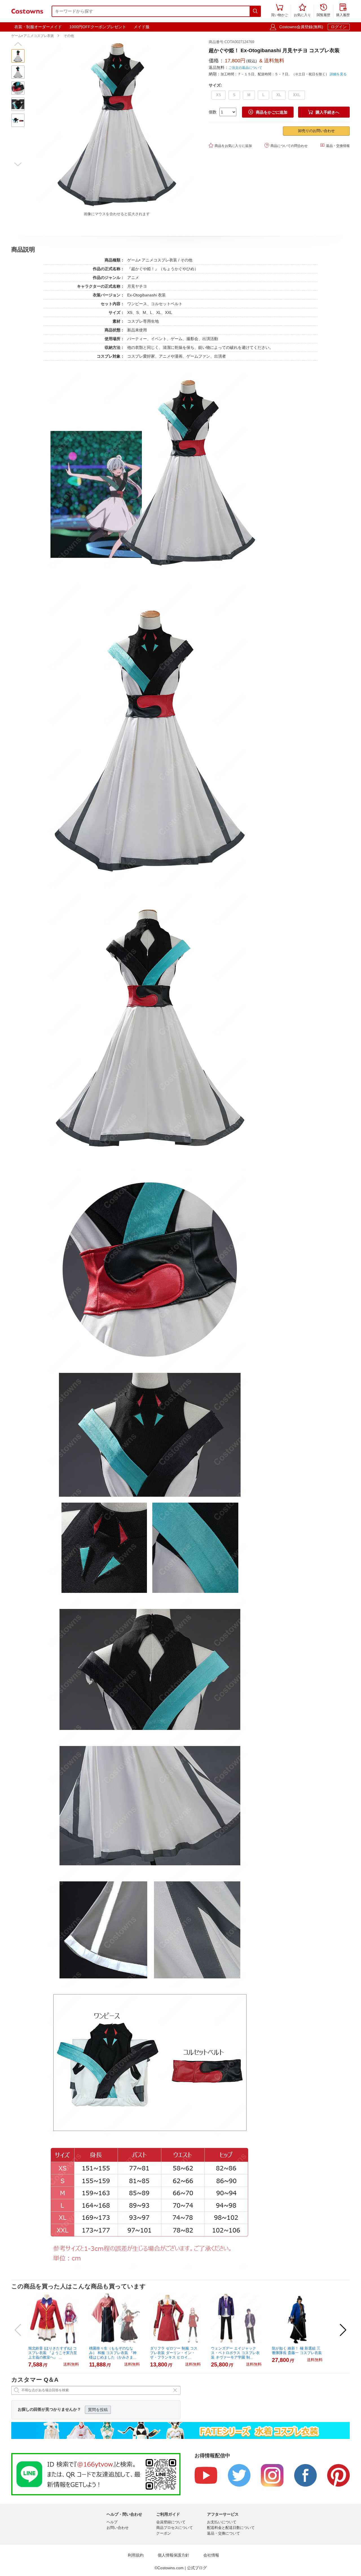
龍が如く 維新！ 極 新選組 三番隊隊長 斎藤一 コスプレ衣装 (297, 2351)
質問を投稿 (98, 2410)
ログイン (339, 27)
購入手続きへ (324, 112)
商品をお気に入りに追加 (230, 145)
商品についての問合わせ (286, 145)
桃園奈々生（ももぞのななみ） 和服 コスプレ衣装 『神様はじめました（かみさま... (113, 2353)
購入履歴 (343, 11)
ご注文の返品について (245, 68)
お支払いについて (222, 2522)
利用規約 (136, 2555)
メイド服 (142, 27)
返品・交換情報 (335, 145)
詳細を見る (338, 74)
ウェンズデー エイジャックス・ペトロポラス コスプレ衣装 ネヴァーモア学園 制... (235, 2353)
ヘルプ (112, 2522)
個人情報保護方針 (173, 2555)
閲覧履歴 (323, 11)
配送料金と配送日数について (231, 2528)
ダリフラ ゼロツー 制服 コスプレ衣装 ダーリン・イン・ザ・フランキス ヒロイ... (174, 2353)
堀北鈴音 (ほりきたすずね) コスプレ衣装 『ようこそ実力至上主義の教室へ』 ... (53, 2353)
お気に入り (302, 11)
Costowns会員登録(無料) (301, 27)
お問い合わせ (118, 2528)
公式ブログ (197, 2568)
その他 (69, 36)
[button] (18, 44)
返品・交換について (224, 2533)
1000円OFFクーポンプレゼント (98, 27)
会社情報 (211, 2555)
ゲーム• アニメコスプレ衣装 (33, 36)
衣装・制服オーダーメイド (38, 27)
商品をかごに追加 (268, 112)
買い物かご (279, 11)
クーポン (164, 2533)
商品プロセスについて (175, 2528)
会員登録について (171, 2522)
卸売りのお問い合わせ (316, 131)
